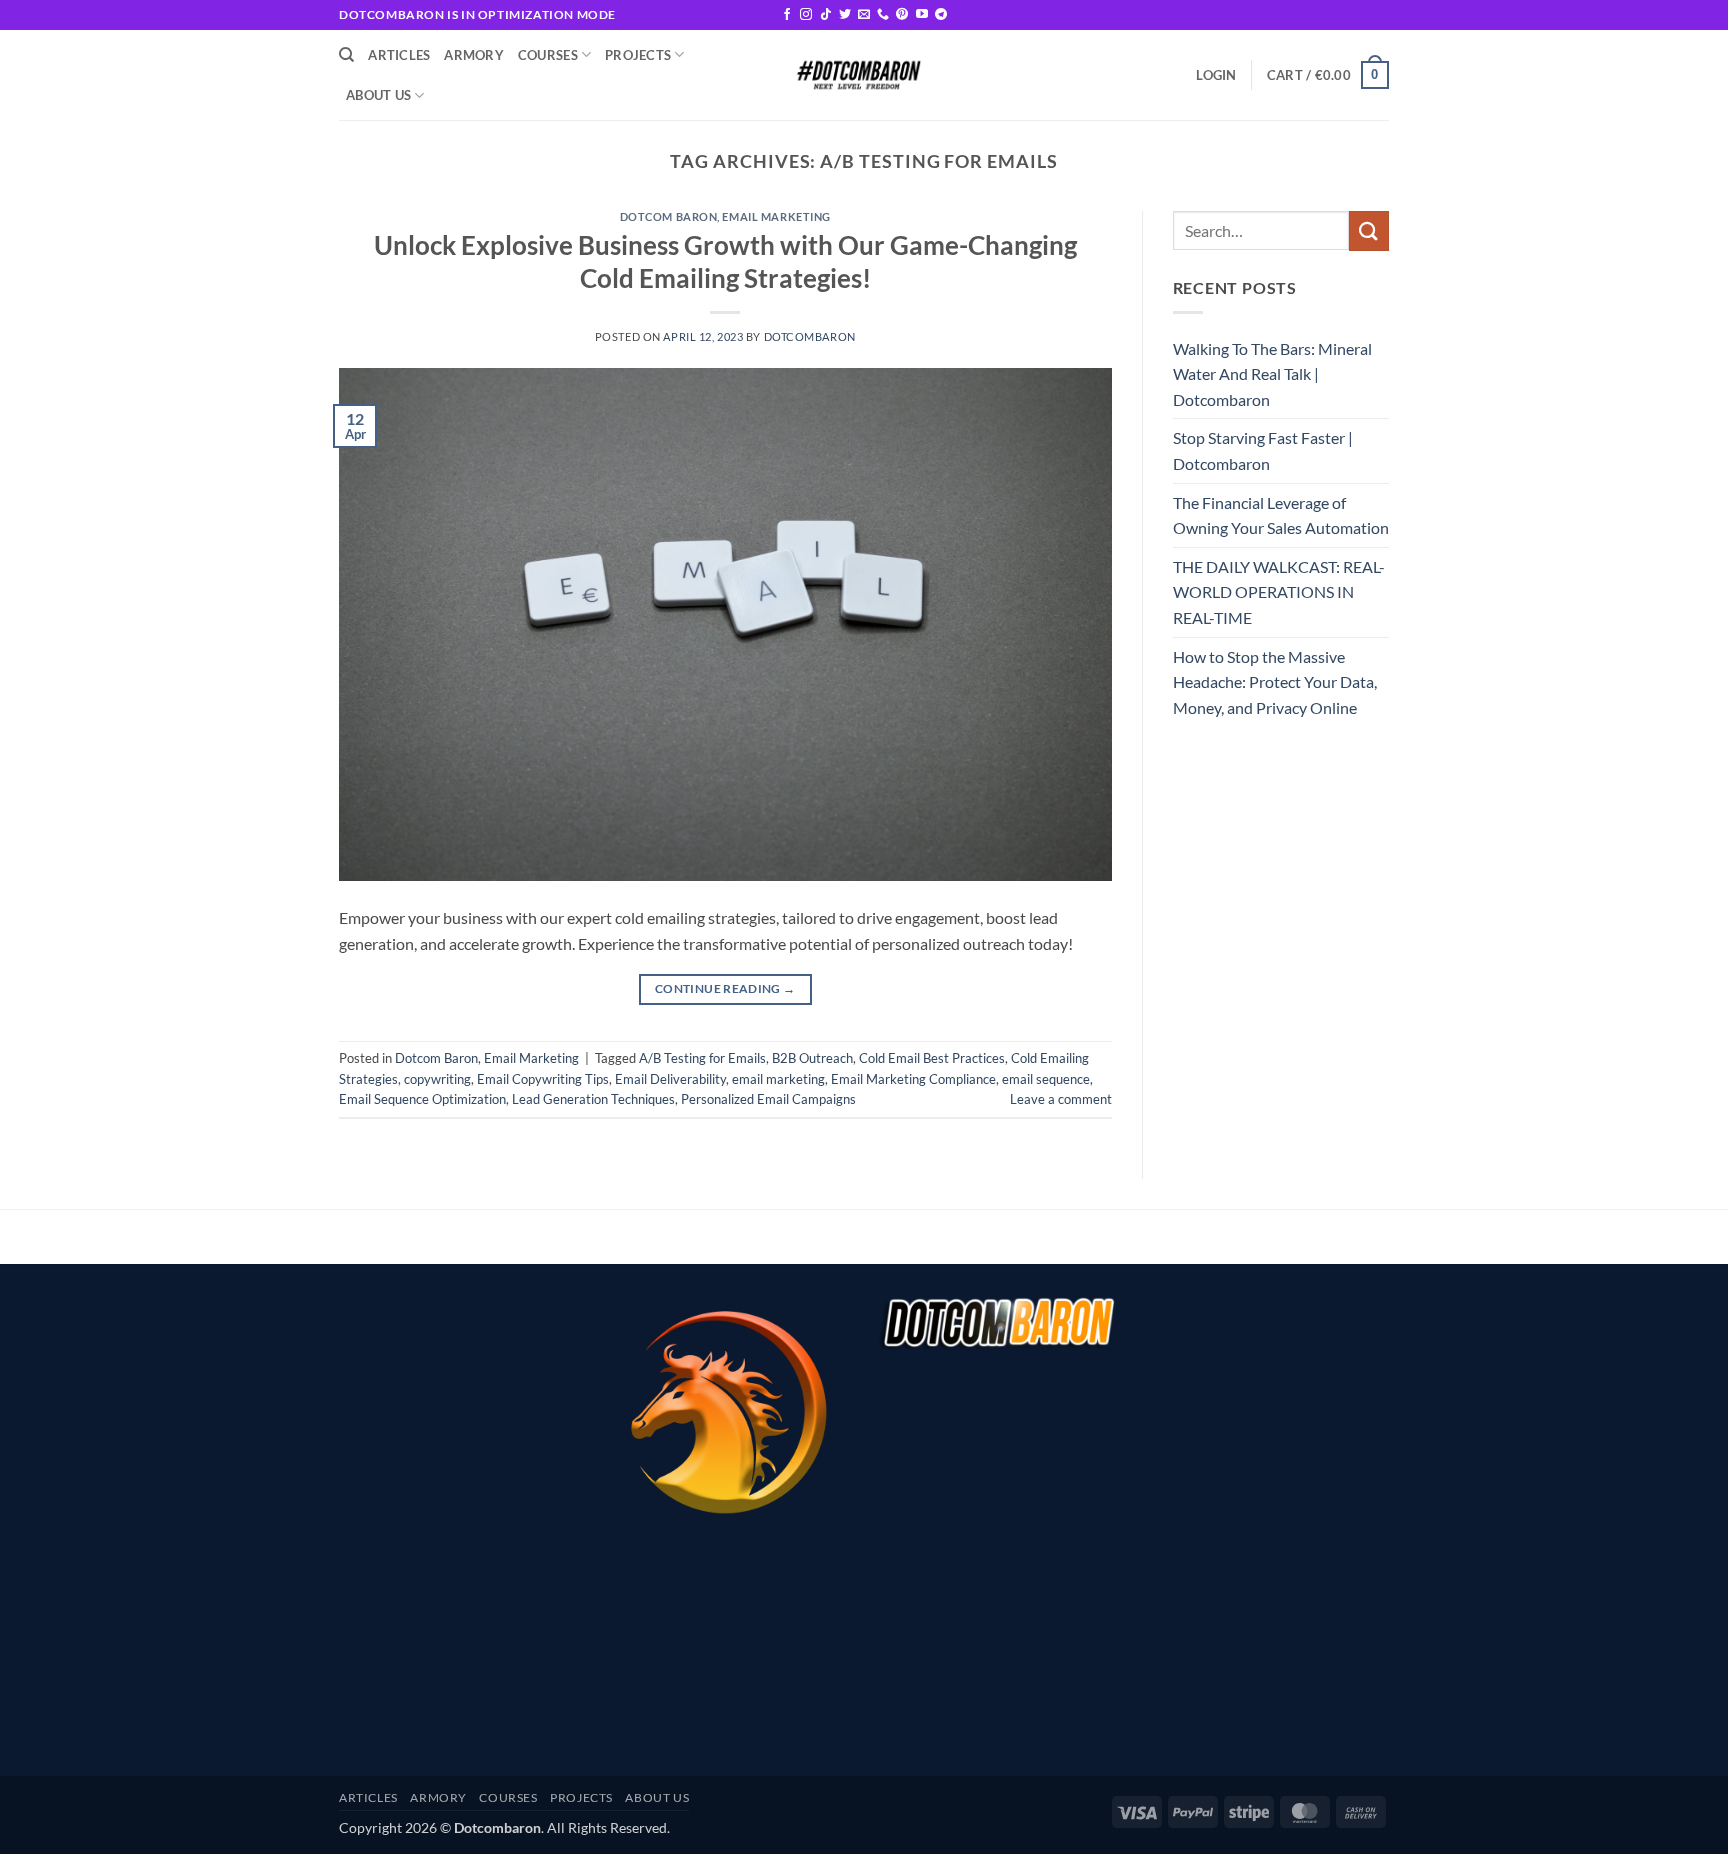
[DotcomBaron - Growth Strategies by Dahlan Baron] (857, 75)
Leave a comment (1061, 1099)
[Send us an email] (864, 15)
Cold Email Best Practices (932, 1058)
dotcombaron (810, 336)
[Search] (346, 55)
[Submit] (1369, 230)
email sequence (1046, 1079)
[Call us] (883, 15)
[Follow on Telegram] (941, 15)
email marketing (778, 1079)
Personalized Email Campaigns (768, 1099)
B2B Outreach (812, 1058)
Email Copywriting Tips (543, 1079)
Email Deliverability (670, 1079)
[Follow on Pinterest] (902, 15)
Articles (399, 55)
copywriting (437, 1079)
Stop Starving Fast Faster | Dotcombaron (1263, 450)
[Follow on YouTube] (922, 15)
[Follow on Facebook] (787, 15)
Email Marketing (776, 216)
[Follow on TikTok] (826, 15)
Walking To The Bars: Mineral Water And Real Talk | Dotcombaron (1272, 374)
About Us (378, 95)
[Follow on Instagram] (806, 15)
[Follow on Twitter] (845, 15)
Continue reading (725, 988)
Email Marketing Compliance (913, 1079)
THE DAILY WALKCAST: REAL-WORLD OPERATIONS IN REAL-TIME (1279, 592)
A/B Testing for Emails (702, 1058)
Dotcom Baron (669, 216)
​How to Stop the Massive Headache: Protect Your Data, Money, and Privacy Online (1275, 682)
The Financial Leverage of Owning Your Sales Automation (1281, 515)
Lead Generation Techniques (593, 1099)
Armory (474, 55)
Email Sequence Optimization (422, 1099)
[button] (1216, 75)
